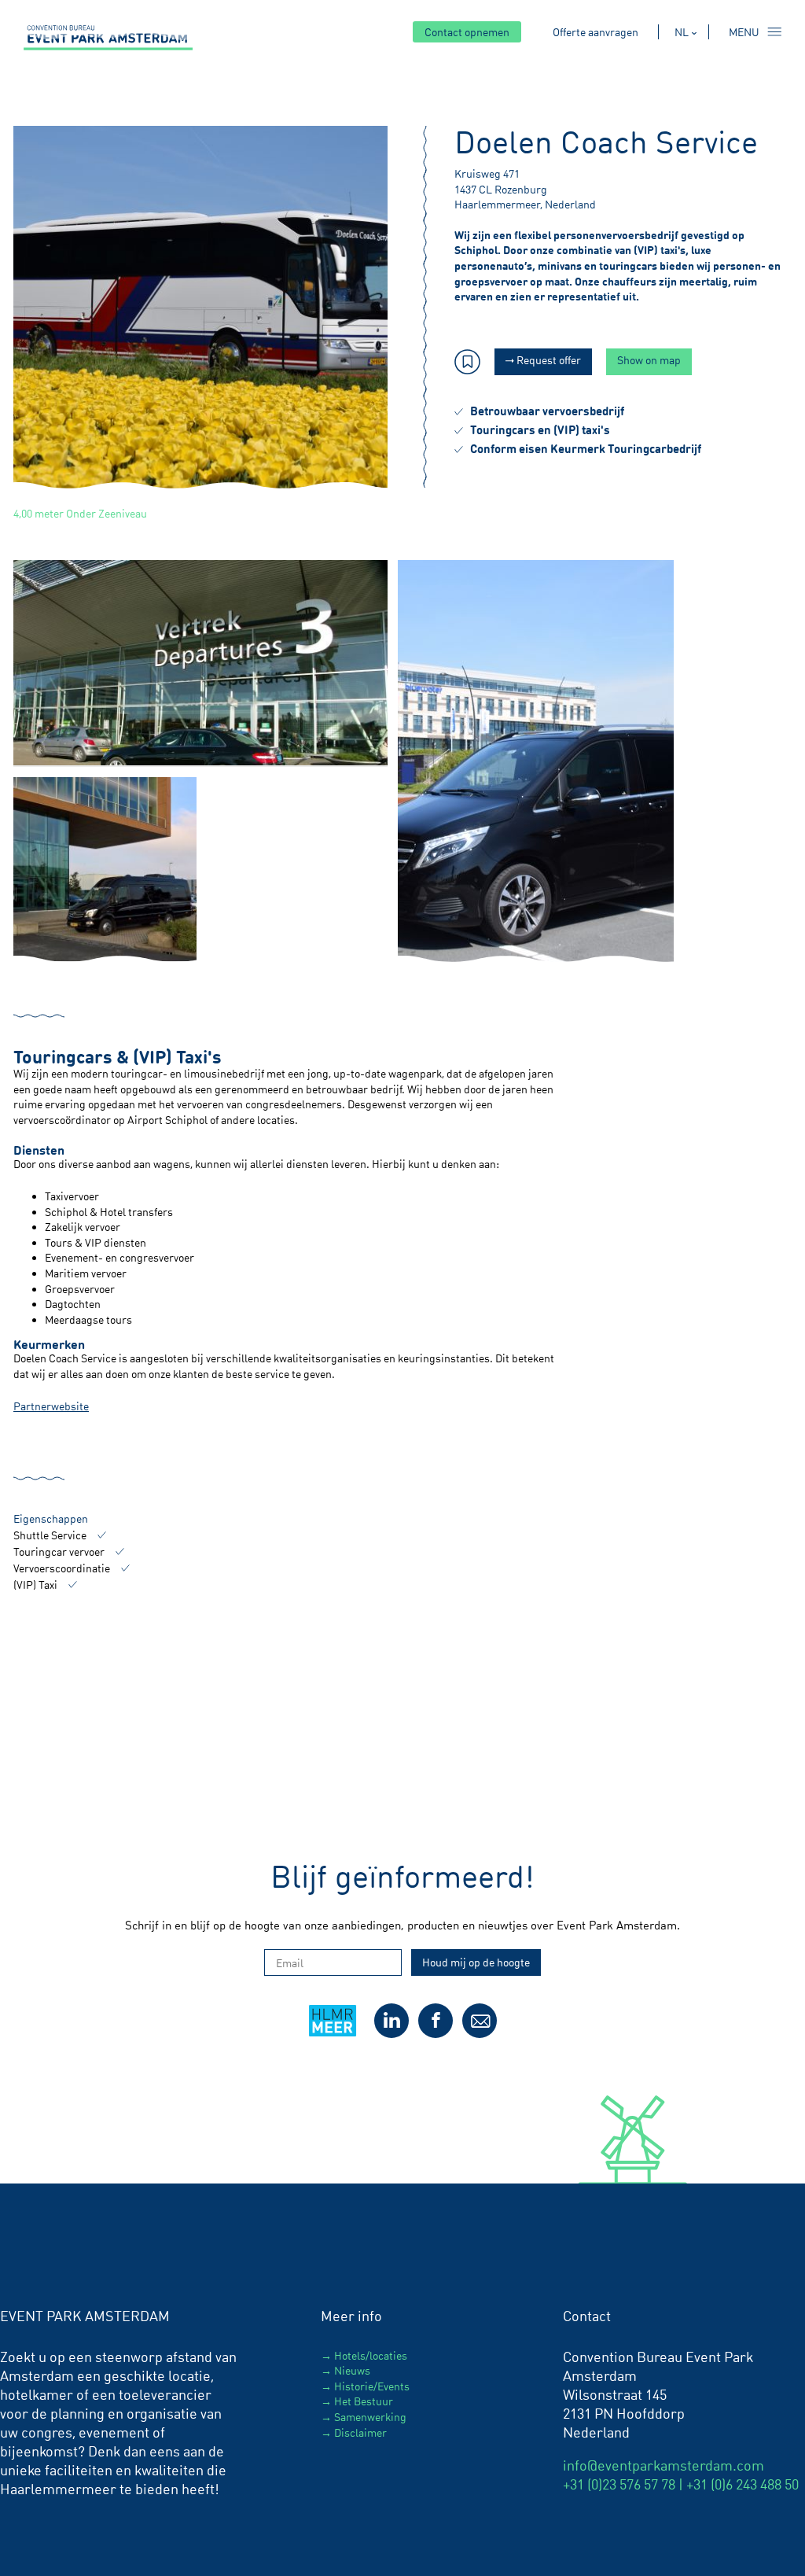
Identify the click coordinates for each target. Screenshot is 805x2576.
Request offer (548, 360)
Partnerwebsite (51, 1406)
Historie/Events (372, 2386)
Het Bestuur (364, 2401)
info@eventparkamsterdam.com (663, 2465)
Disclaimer (360, 2432)
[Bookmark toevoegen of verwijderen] (467, 364)
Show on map (649, 360)
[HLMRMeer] (336, 2034)
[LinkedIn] (391, 2021)
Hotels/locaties (371, 2355)
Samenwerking (370, 2417)
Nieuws (352, 2370)
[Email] (480, 2021)
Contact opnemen (467, 32)
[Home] (108, 38)
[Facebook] (436, 2021)
